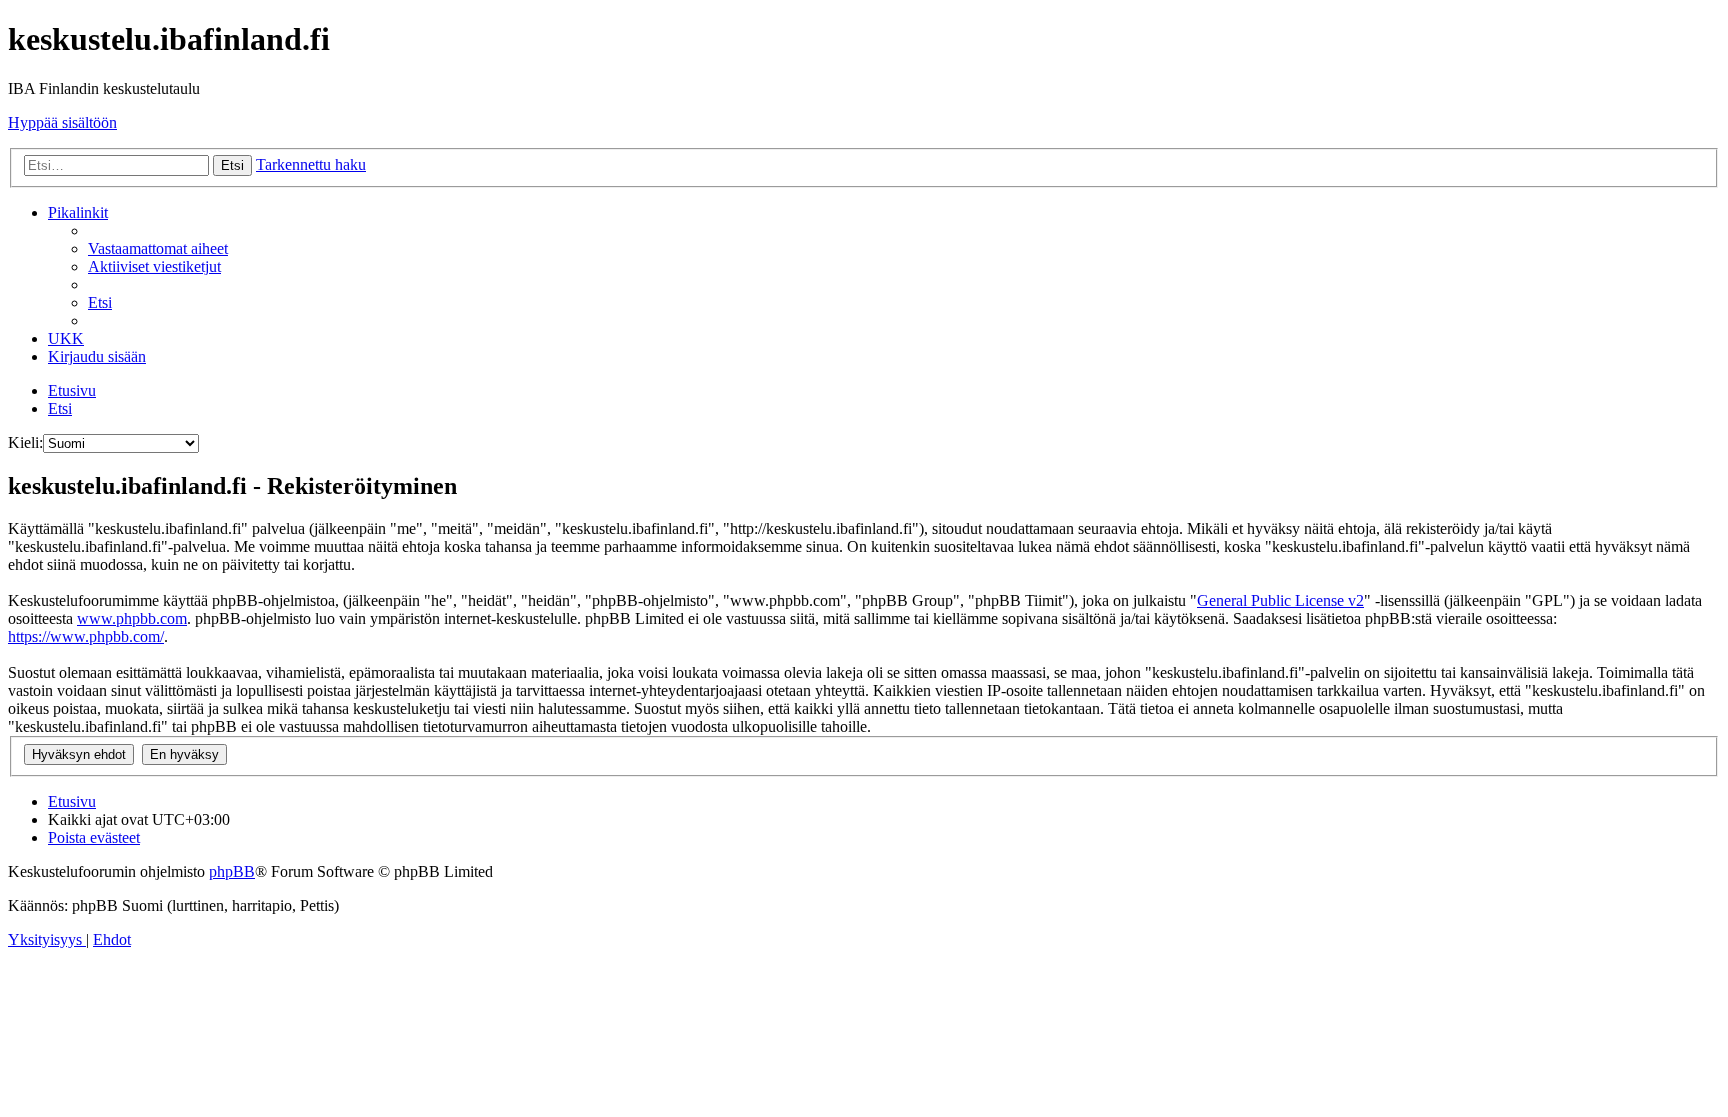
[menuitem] (158, 248)
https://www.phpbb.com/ (86, 636)
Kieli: (25, 442)
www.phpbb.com (132, 618)
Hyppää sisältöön (62, 122)
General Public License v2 (1280, 600)
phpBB (232, 871)
